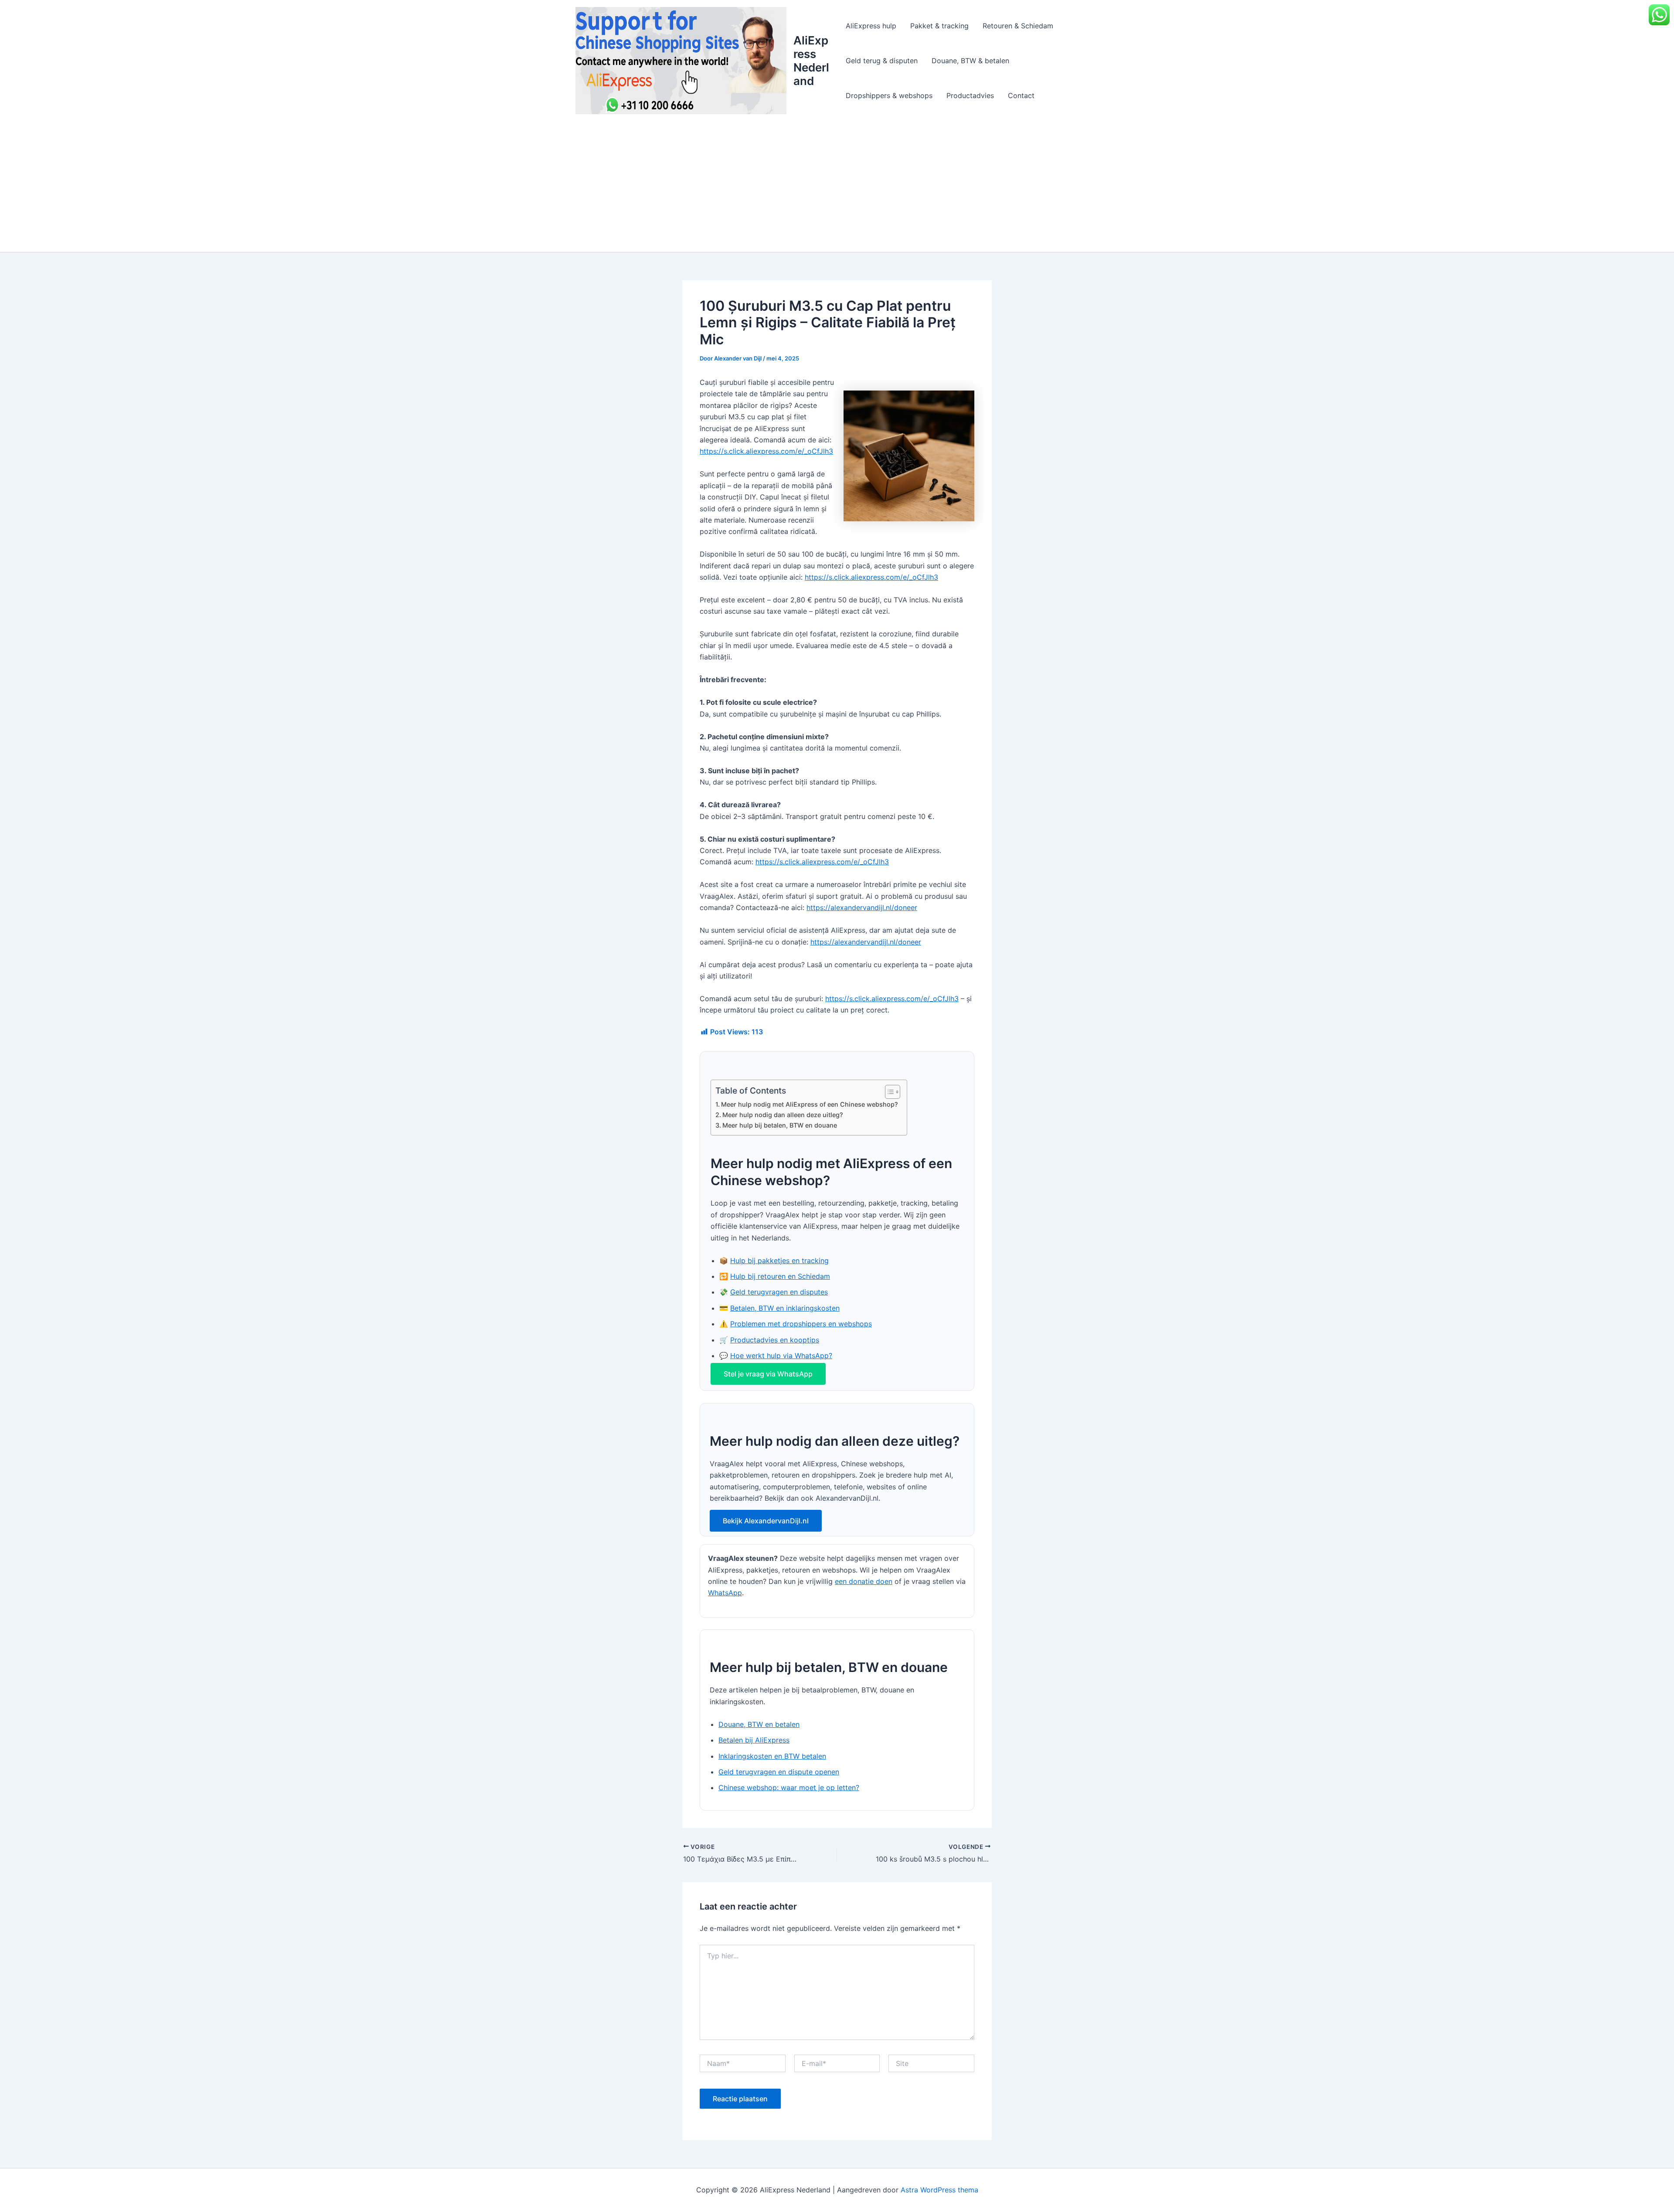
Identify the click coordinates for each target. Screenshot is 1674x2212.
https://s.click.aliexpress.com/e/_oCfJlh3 (766, 451)
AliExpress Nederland (811, 61)
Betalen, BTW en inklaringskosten (785, 1308)
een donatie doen (864, 1581)
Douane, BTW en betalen (759, 1724)
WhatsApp (725, 1593)
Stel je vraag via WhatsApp (768, 1374)
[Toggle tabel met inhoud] (888, 1092)
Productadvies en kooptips (775, 1340)
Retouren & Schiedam (1018, 26)
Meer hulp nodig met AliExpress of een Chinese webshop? (810, 1104)
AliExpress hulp (871, 26)
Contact (1021, 95)
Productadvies (970, 95)
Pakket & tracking (939, 26)
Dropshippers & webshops (889, 95)
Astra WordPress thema (939, 2190)
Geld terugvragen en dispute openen (779, 1772)
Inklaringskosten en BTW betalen (772, 1756)
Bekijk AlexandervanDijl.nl (766, 1521)
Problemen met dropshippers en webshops (801, 1324)
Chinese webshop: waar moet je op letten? (789, 1787)
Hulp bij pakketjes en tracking (779, 1261)
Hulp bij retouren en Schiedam (780, 1276)
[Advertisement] (837, 187)
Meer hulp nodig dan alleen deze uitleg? (783, 1115)
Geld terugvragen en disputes (779, 1292)
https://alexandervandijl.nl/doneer (862, 907)
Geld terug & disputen (882, 61)
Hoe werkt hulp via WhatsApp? (781, 1356)
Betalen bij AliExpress (754, 1740)
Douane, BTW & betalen (970, 61)
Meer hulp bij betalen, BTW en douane (780, 1125)
